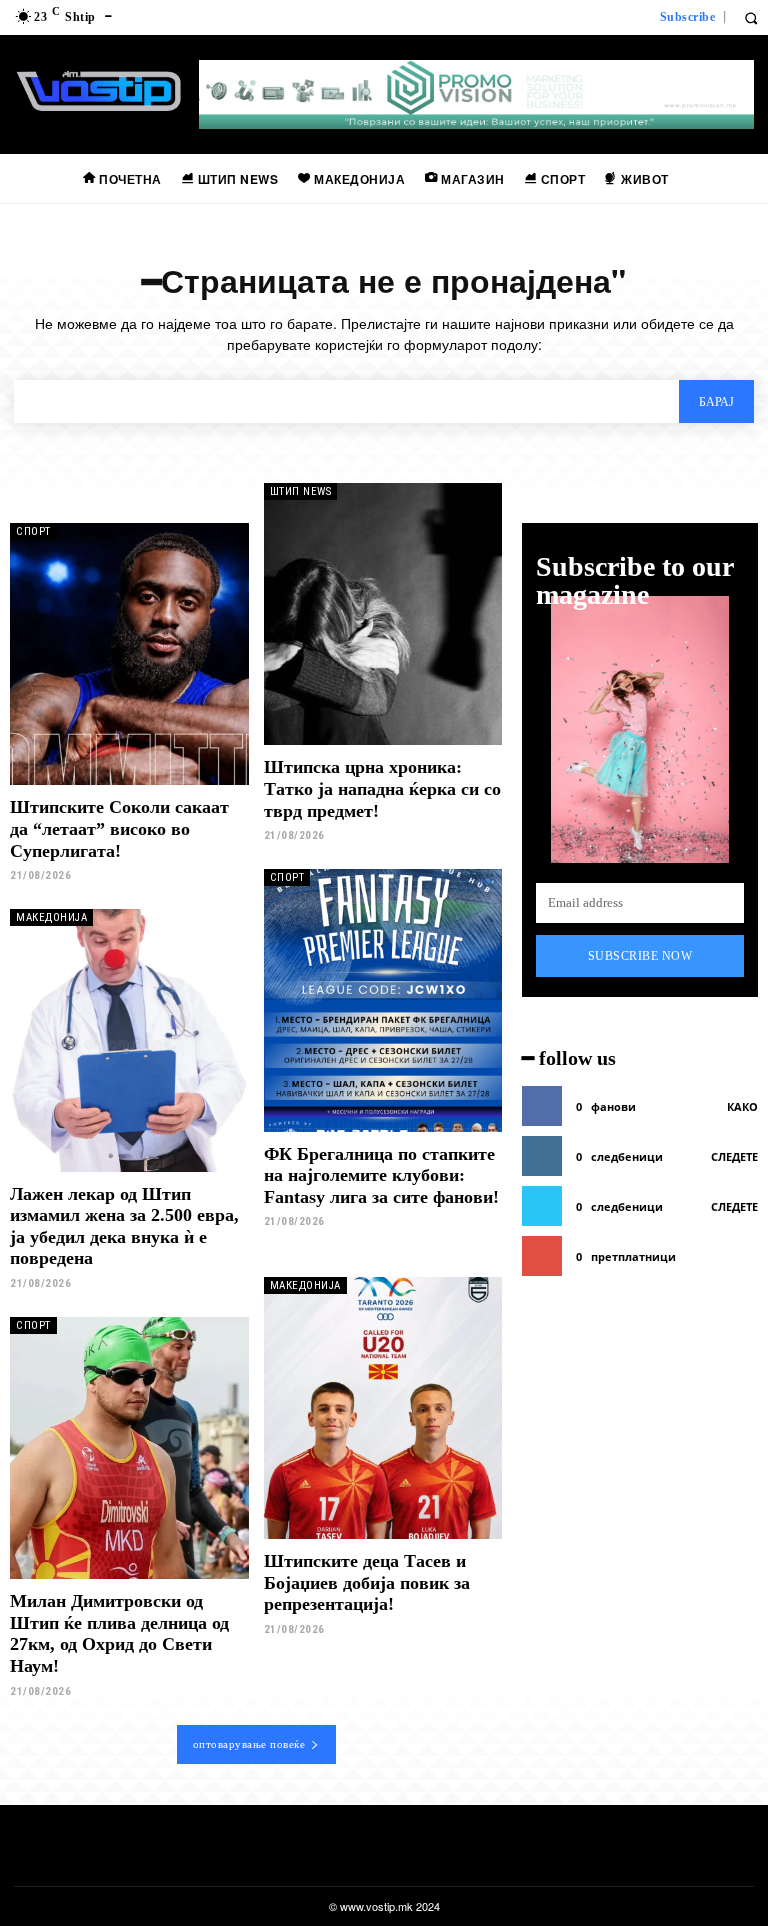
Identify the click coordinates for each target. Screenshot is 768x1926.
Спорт (33, 531)
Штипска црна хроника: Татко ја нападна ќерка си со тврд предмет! (382, 788)
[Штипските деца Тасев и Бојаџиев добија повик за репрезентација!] (383, 1408)
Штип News (301, 491)
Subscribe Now (640, 956)
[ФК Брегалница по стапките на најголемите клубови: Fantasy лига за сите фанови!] (383, 1000)
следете (734, 1156)
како (742, 1106)
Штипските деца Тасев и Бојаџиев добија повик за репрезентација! (367, 1582)
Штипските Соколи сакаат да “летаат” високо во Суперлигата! (119, 828)
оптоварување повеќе (249, 1744)
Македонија (51, 917)
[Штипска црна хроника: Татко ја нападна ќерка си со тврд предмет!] (383, 614)
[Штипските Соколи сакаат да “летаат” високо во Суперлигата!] (129, 654)
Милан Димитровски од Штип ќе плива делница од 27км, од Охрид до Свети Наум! (119, 1633)
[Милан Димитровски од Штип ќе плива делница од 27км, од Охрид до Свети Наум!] (129, 1448)
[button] (750, 17)
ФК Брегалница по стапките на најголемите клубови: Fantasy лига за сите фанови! (381, 1175)
